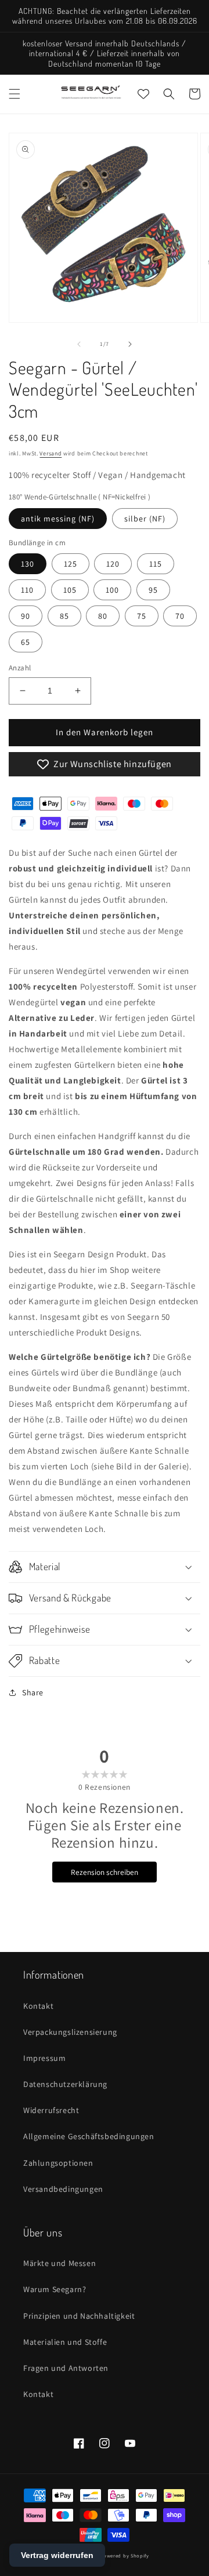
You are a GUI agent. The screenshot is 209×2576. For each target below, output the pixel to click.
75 (142, 616)
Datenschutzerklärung (65, 2084)
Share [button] (33, 1692)
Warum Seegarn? (55, 2289)
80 (103, 616)
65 (26, 642)
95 (153, 590)
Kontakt (38, 2006)
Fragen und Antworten (66, 2368)
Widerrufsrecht (51, 2110)
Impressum (44, 2058)
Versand (51, 453)
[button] (15, 94)
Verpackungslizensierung (70, 2032)
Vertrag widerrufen (57, 2555)
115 (156, 564)
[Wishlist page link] (143, 94)
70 (180, 616)
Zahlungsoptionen (58, 2163)
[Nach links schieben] (79, 344)
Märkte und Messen (60, 2263)
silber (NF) (145, 519)
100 (112, 590)
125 (71, 564)
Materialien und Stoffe (65, 2342)
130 (28, 564)
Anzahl (20, 668)
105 (70, 590)
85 (64, 616)
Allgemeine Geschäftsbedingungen (89, 2136)
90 (26, 616)
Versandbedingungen (63, 2189)
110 (27, 590)
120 (113, 564)
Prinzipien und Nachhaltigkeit (79, 2316)
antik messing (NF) (58, 519)
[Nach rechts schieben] (130, 344)
